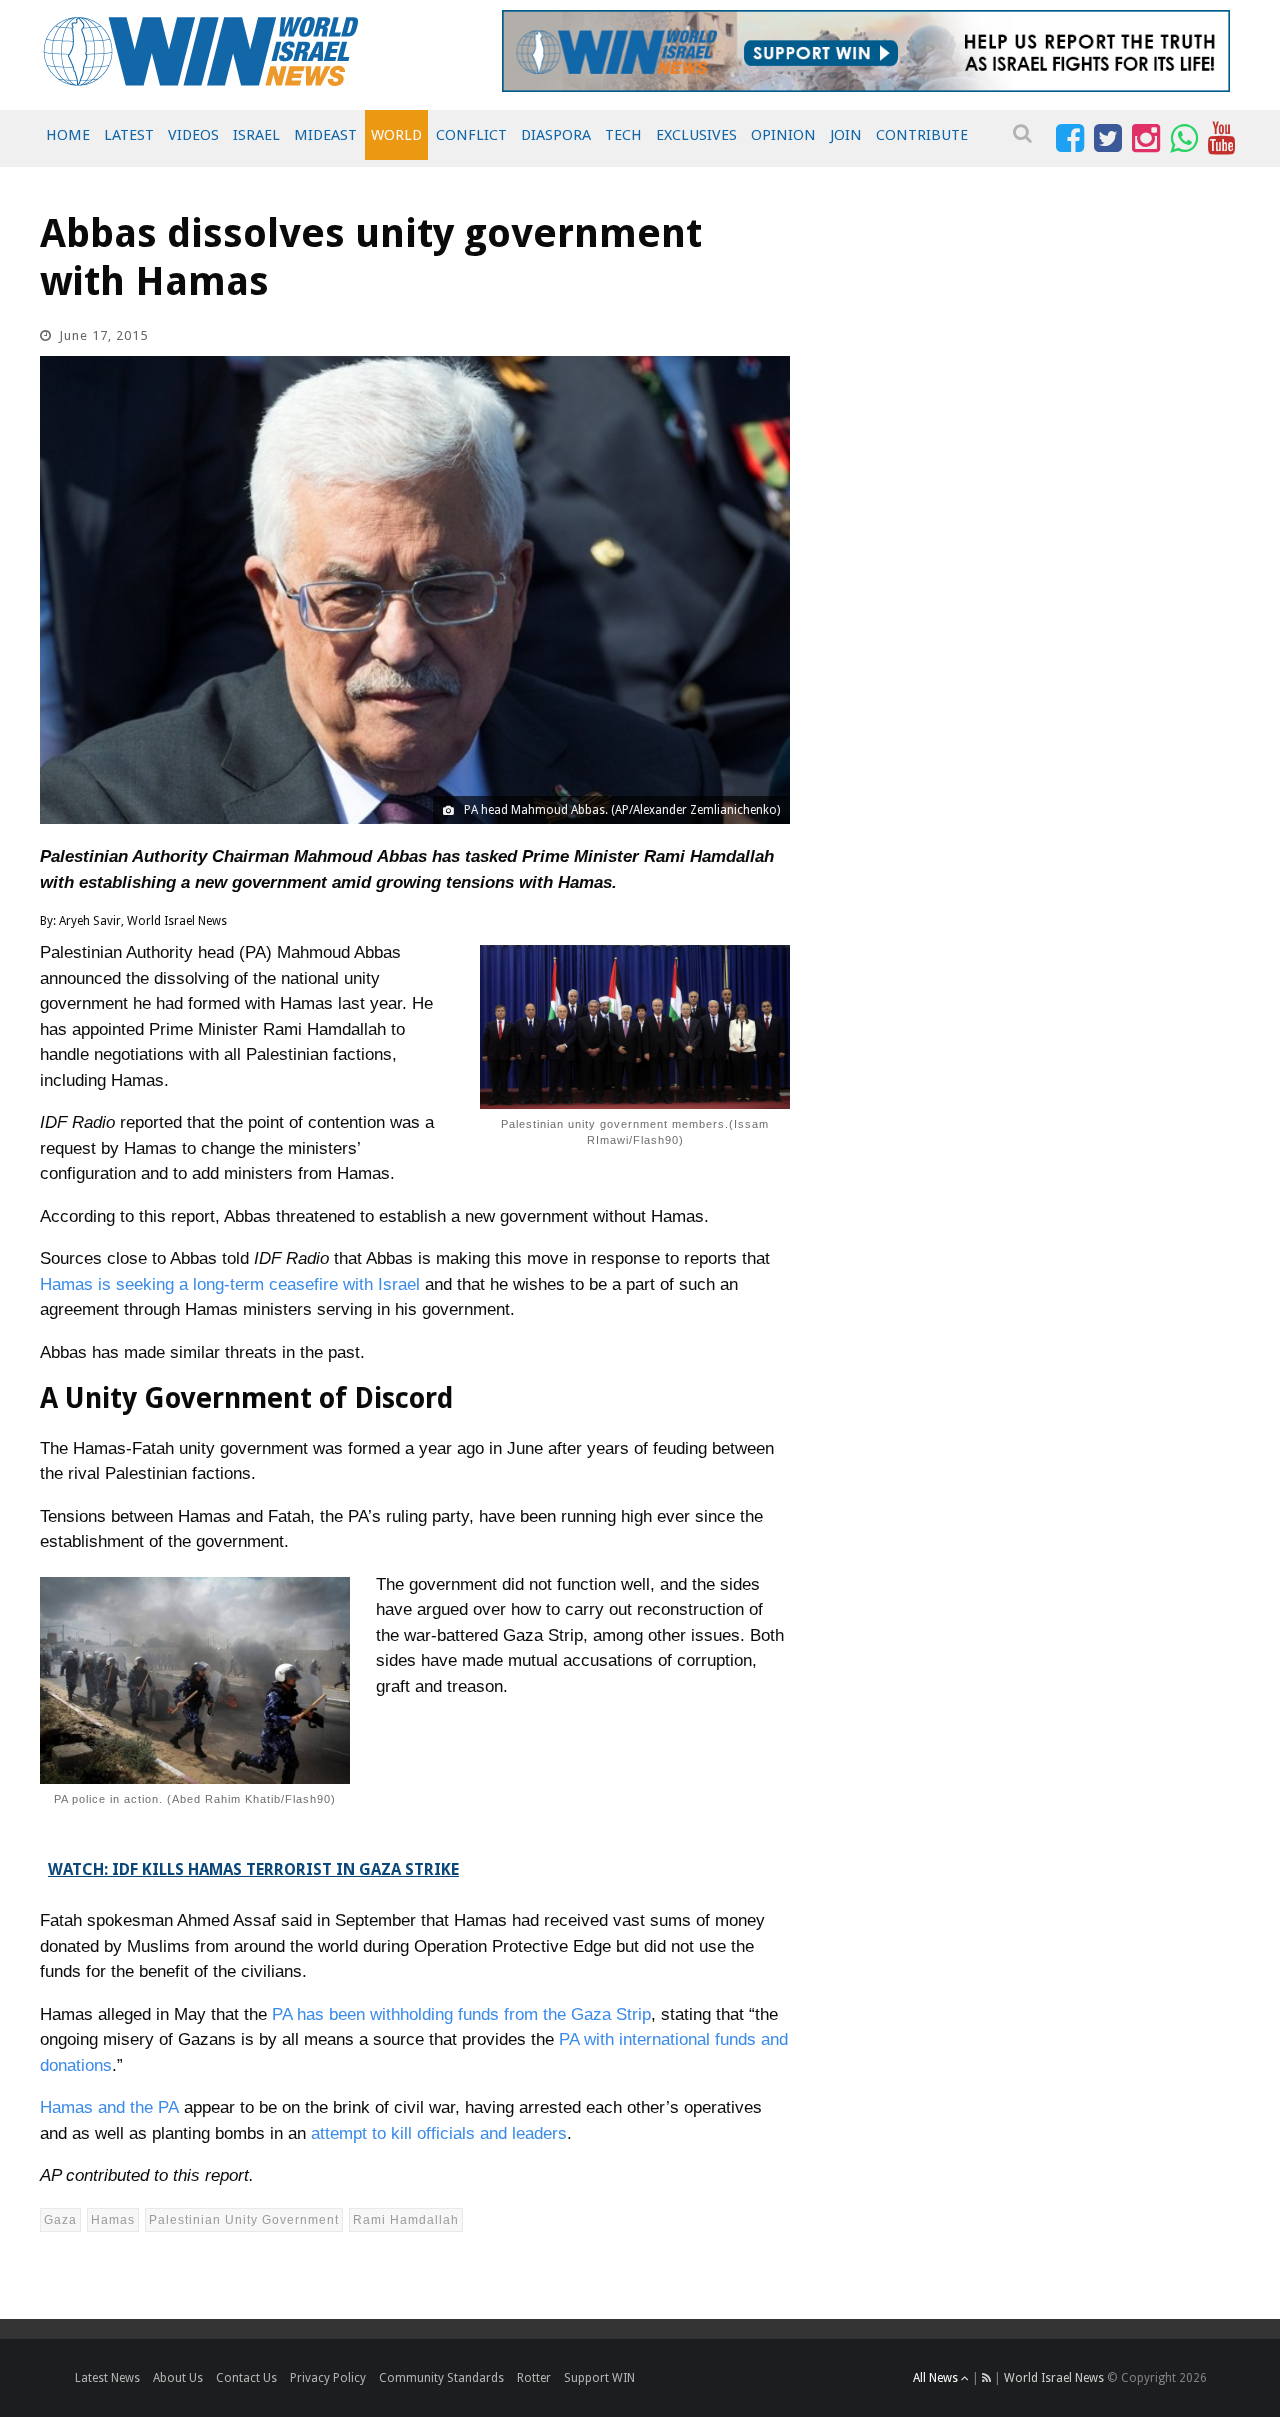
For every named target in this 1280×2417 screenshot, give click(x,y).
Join (846, 135)
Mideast (325, 135)
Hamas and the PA (109, 2107)
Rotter (534, 2378)
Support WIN (599, 2378)
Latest (129, 135)
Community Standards (441, 2378)
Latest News (107, 2378)
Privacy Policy (328, 2378)
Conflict (471, 135)
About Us (178, 2378)
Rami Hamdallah (406, 2220)
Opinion (783, 135)
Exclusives (696, 135)
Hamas (113, 2220)
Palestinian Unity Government (244, 2220)
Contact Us (246, 2378)
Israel (256, 135)
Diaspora (556, 135)
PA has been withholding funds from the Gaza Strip (461, 2014)
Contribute (922, 135)
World (396, 135)
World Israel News (1054, 2378)
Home (68, 135)
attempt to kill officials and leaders (439, 2133)
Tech (623, 135)
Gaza (60, 2220)
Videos (193, 135)
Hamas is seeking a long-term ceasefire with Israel (230, 1284)
